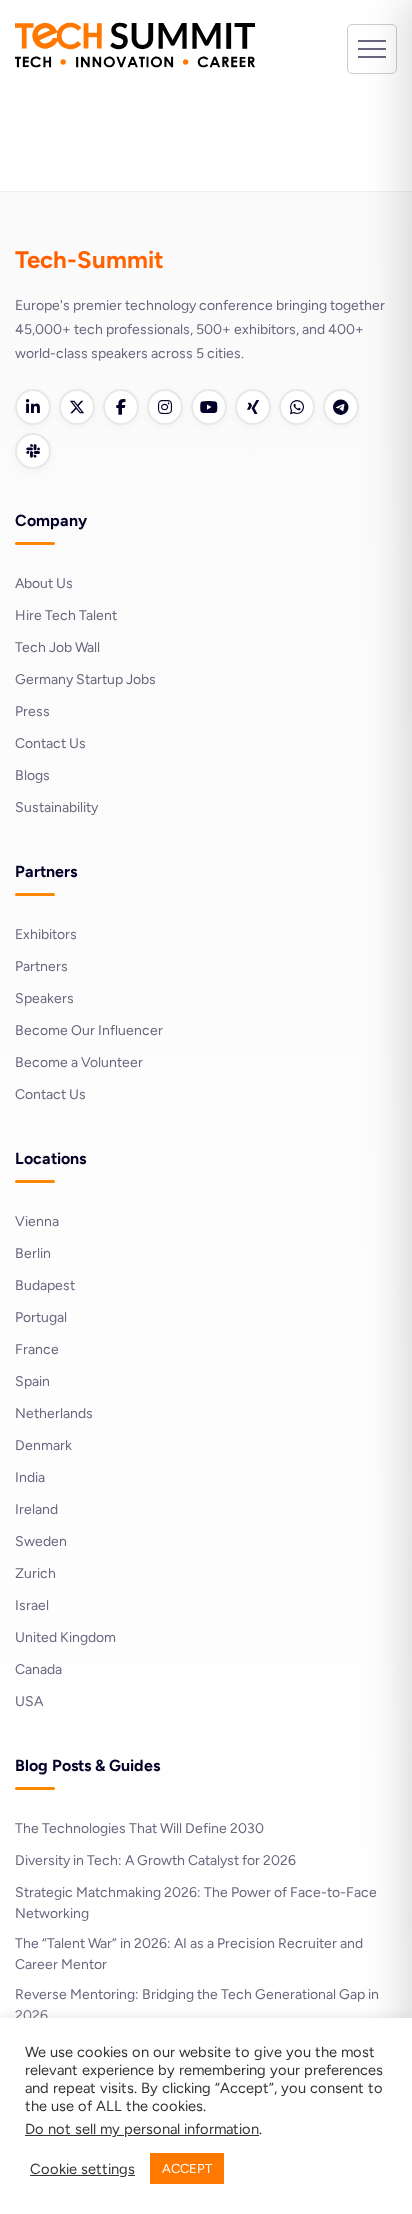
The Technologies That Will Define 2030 (139, 1828)
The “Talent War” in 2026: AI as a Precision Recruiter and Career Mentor (189, 1954)
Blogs (32, 775)
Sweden (41, 1541)
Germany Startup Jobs (85, 679)
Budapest (45, 1285)
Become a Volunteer (79, 1062)
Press (32, 711)
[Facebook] (121, 407)
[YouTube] (209, 407)
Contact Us (50, 743)
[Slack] (33, 451)
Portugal (41, 1317)
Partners (41, 966)
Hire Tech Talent (66, 615)
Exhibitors (46, 934)
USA (29, 1701)
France (37, 1349)
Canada (38, 1669)
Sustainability (56, 807)
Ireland (36, 1509)
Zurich (35, 1573)
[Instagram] (165, 407)
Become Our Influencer (89, 1030)
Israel (32, 1605)
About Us (44, 583)
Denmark (43, 1445)
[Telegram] (341, 407)
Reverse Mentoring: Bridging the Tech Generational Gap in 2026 (197, 2005)
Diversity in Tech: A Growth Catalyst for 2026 (155, 1860)
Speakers (44, 998)
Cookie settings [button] (82, 2169)
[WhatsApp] (297, 407)
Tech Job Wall (57, 647)
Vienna (37, 1221)
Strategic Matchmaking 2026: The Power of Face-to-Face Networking (196, 1903)
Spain (32, 1381)
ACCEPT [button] (187, 2168)
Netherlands (54, 1413)
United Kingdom (65, 1637)
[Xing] (253, 407)
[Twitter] (77, 407)
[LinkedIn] (33, 407)
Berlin (33, 1253)
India (30, 1477)
